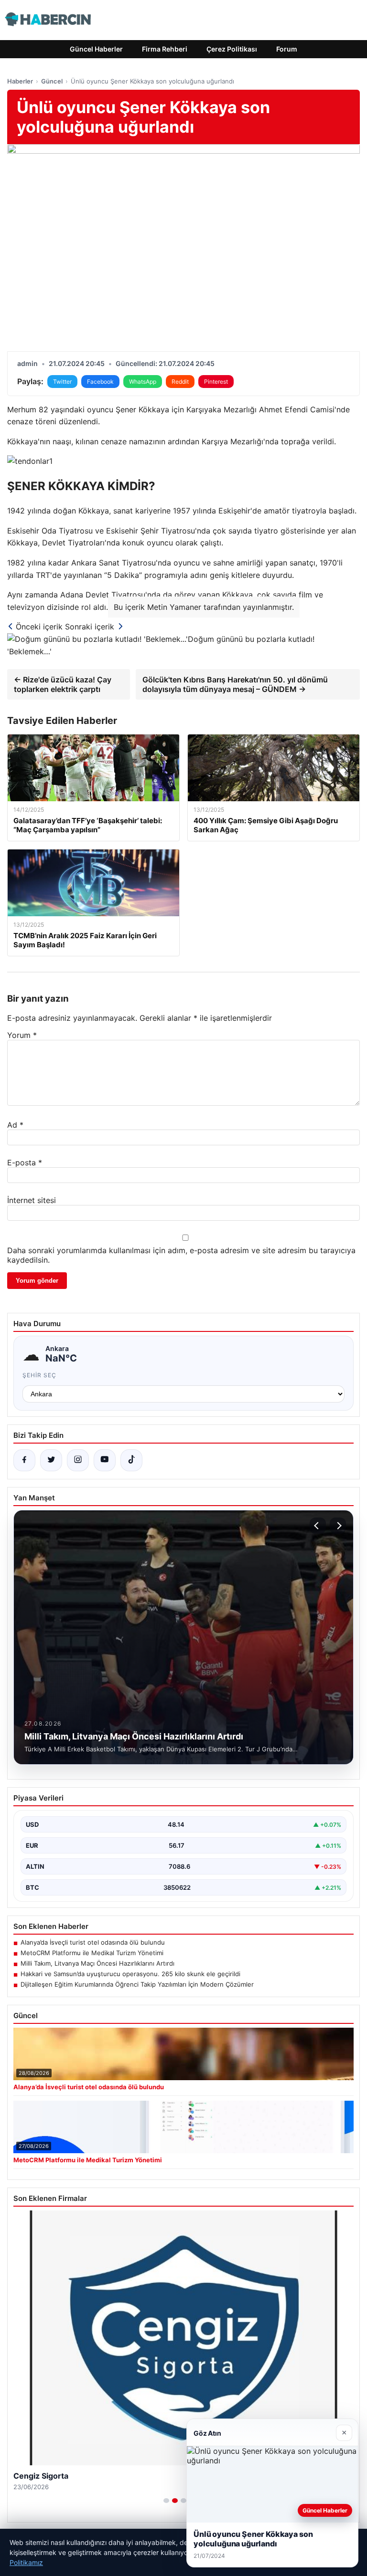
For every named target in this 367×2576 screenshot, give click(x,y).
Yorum (22, 1035)
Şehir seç (39, 1375)
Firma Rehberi (165, 49)
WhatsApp (143, 382)
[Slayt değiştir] (166, 2501)
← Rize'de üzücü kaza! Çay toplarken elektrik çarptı (63, 684)
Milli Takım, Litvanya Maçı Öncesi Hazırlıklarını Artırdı (97, 1963)
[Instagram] (78, 1460)
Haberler (20, 81)
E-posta (25, 1162)
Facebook (100, 382)
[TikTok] (131, 1460)
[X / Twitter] (51, 1460)
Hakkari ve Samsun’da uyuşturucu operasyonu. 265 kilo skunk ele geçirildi (130, 1974)
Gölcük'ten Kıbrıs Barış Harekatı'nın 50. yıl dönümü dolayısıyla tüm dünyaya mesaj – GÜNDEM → (235, 684)
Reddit (180, 382)
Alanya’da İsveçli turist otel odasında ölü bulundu (93, 1942)
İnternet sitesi (32, 1200)
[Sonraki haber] (338, 1526)
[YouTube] (105, 1460)
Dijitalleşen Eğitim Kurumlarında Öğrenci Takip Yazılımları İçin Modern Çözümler (137, 1984)
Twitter (62, 382)
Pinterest (216, 382)
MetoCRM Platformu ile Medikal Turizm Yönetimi (92, 1953)
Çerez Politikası (232, 49)
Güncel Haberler (96, 49)
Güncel (52, 81)
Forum (287, 49)
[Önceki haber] (318, 1526)
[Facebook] (24, 1460)
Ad (15, 1125)
